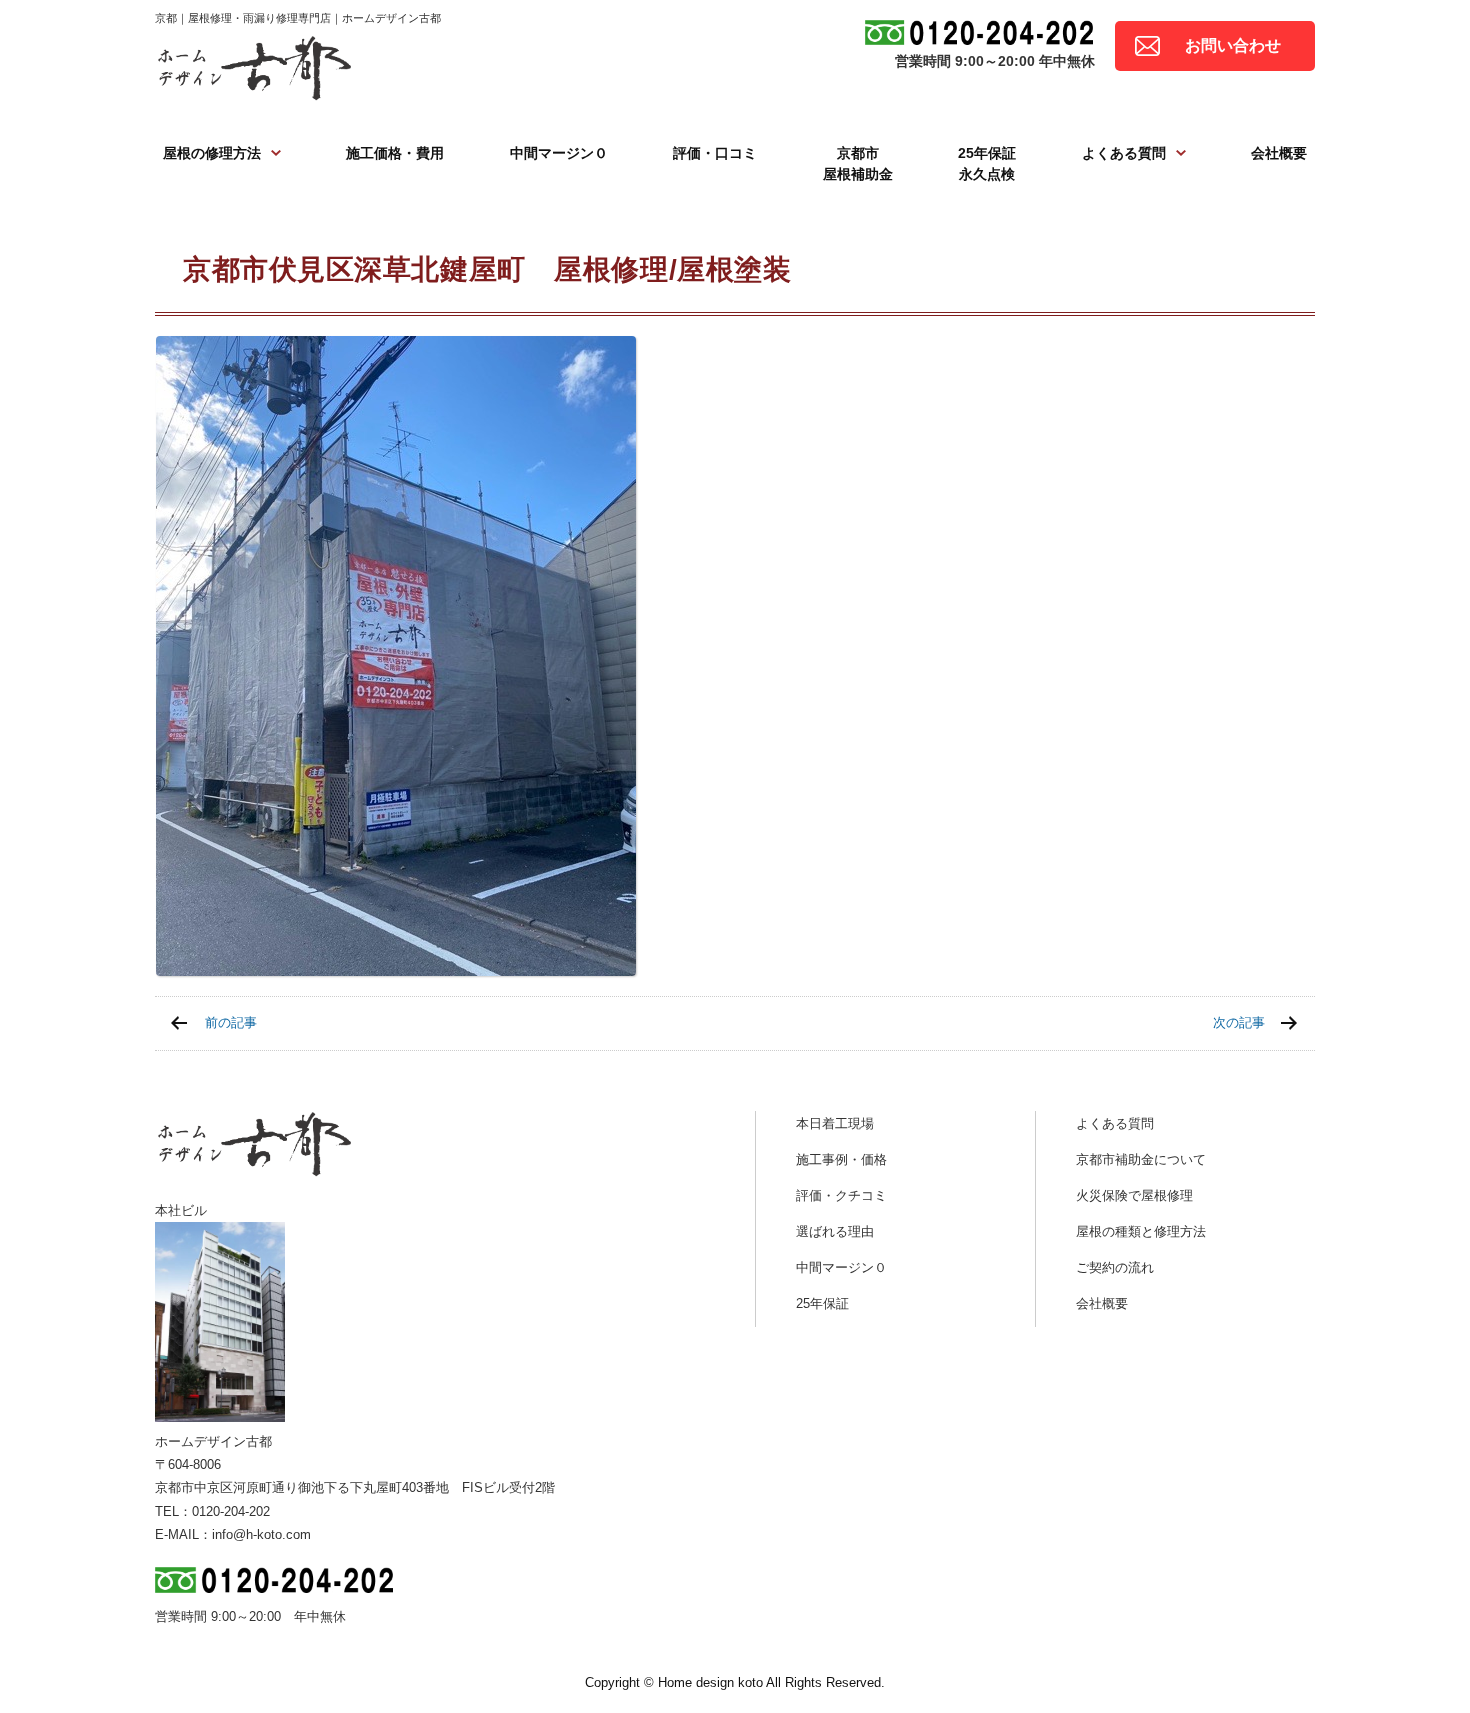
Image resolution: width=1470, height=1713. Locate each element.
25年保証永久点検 (987, 163)
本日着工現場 (835, 1123)
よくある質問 (1124, 153)
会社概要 (1279, 153)
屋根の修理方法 (212, 153)
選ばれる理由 (835, 1231)
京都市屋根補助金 (858, 163)
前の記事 (231, 1022)
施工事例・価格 (841, 1159)
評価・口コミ (715, 153)
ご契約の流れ (1115, 1267)
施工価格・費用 (395, 153)
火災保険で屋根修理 (1134, 1195)
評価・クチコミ (841, 1195)
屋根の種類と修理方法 (1141, 1231)
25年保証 (822, 1303)
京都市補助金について (1141, 1159)
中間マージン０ (559, 153)
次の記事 (1239, 1022)
